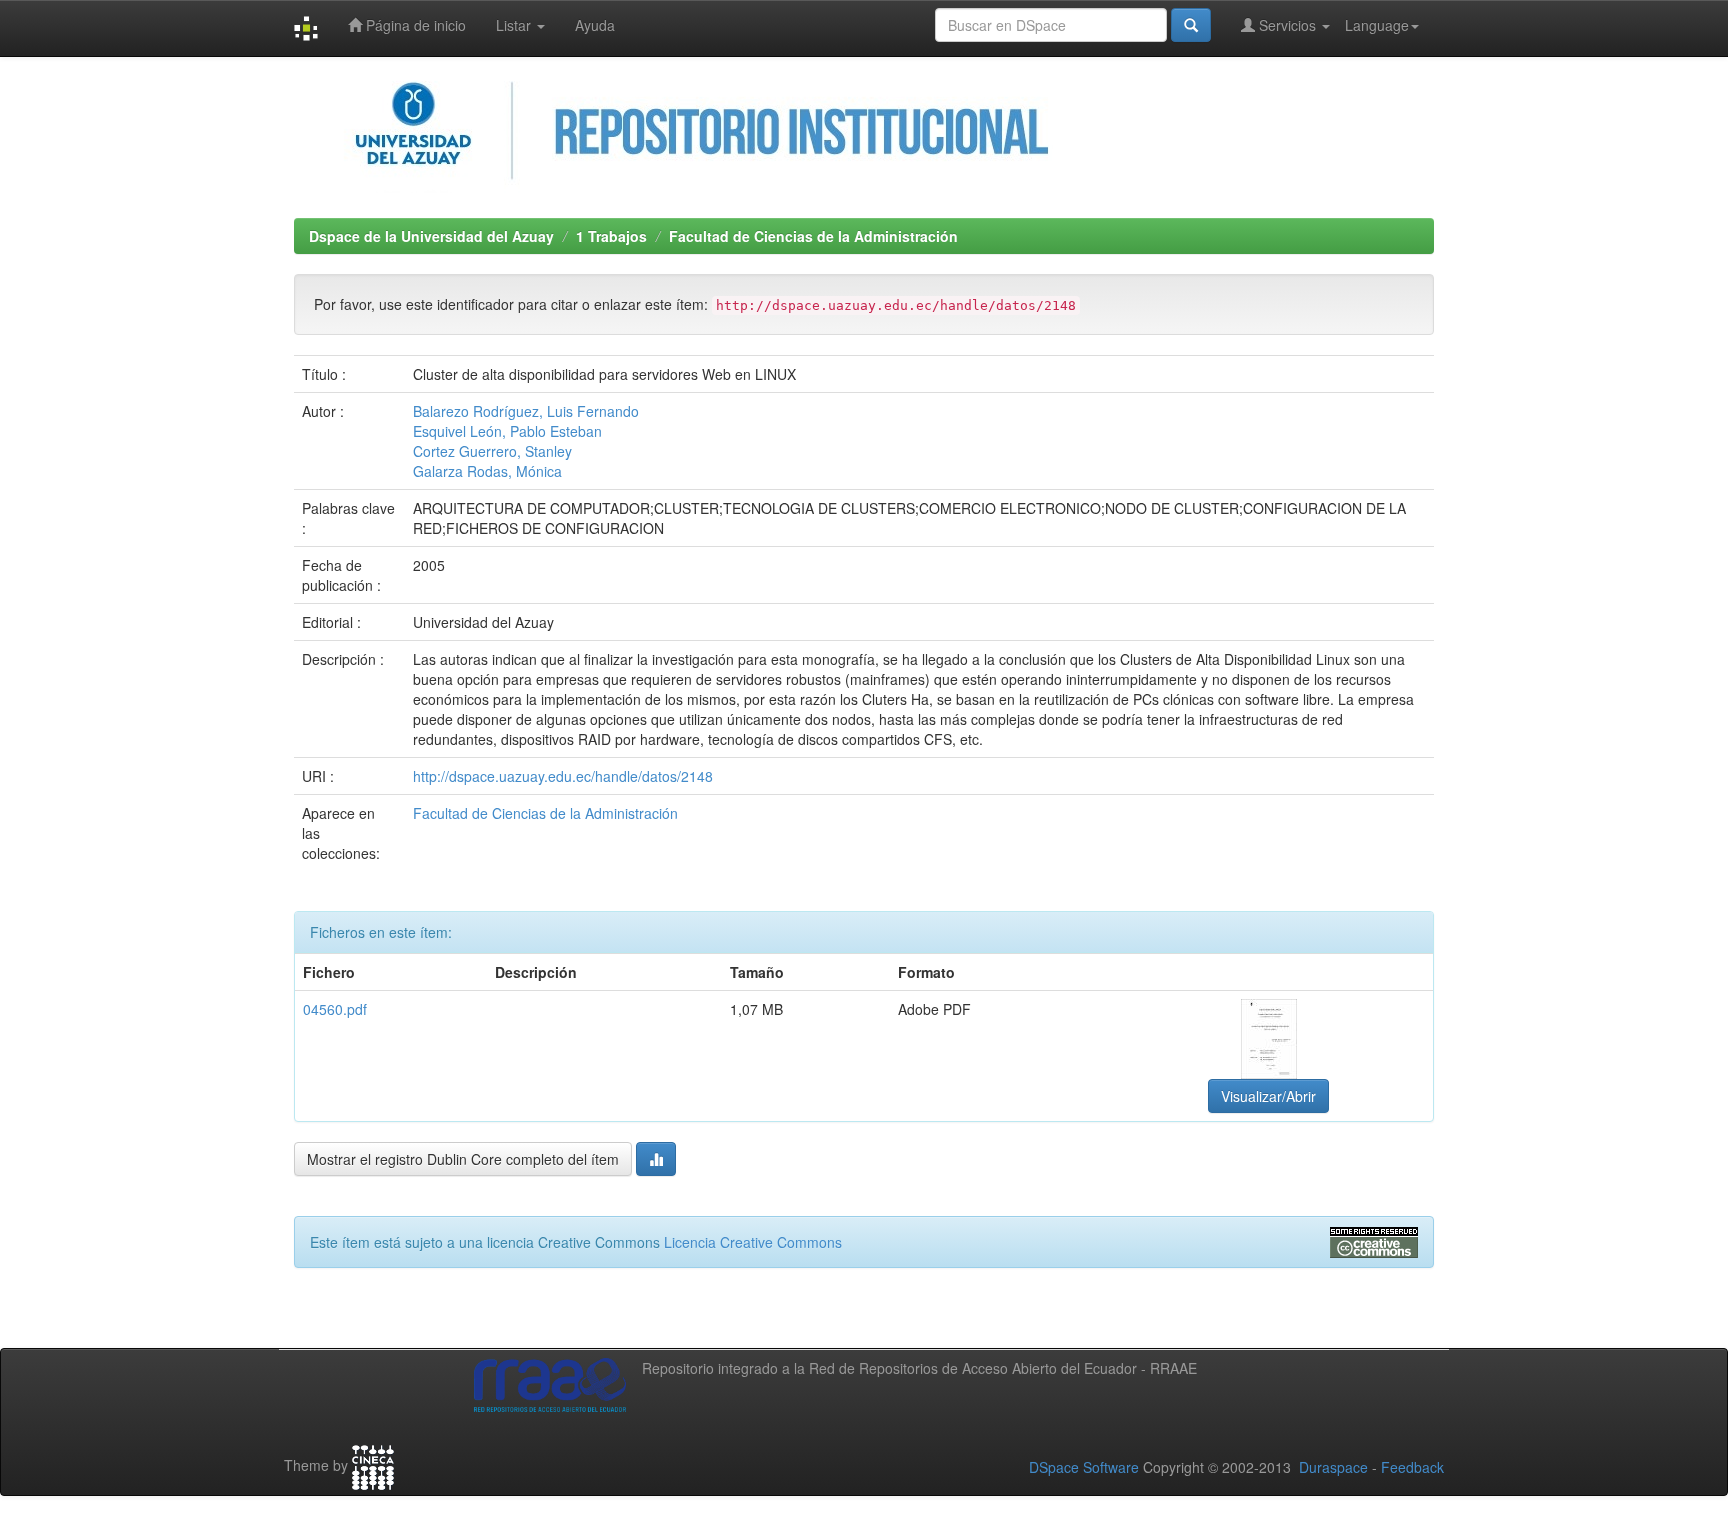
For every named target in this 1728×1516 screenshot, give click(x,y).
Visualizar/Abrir (1268, 1096)
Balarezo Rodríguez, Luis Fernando (526, 411)
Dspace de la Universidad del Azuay (431, 236)
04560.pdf (335, 1009)
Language (1377, 25)
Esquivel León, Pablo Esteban (507, 431)
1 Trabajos (611, 236)
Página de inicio (414, 25)
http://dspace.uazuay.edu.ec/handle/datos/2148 (563, 776)
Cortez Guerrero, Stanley (492, 451)
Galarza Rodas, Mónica (487, 471)
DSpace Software (1084, 1467)
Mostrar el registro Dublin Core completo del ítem (463, 1159)
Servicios (1287, 25)
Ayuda (595, 25)
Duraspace (1333, 1467)
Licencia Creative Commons (753, 1242)
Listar (515, 25)
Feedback (1412, 1467)
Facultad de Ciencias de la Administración (813, 236)
